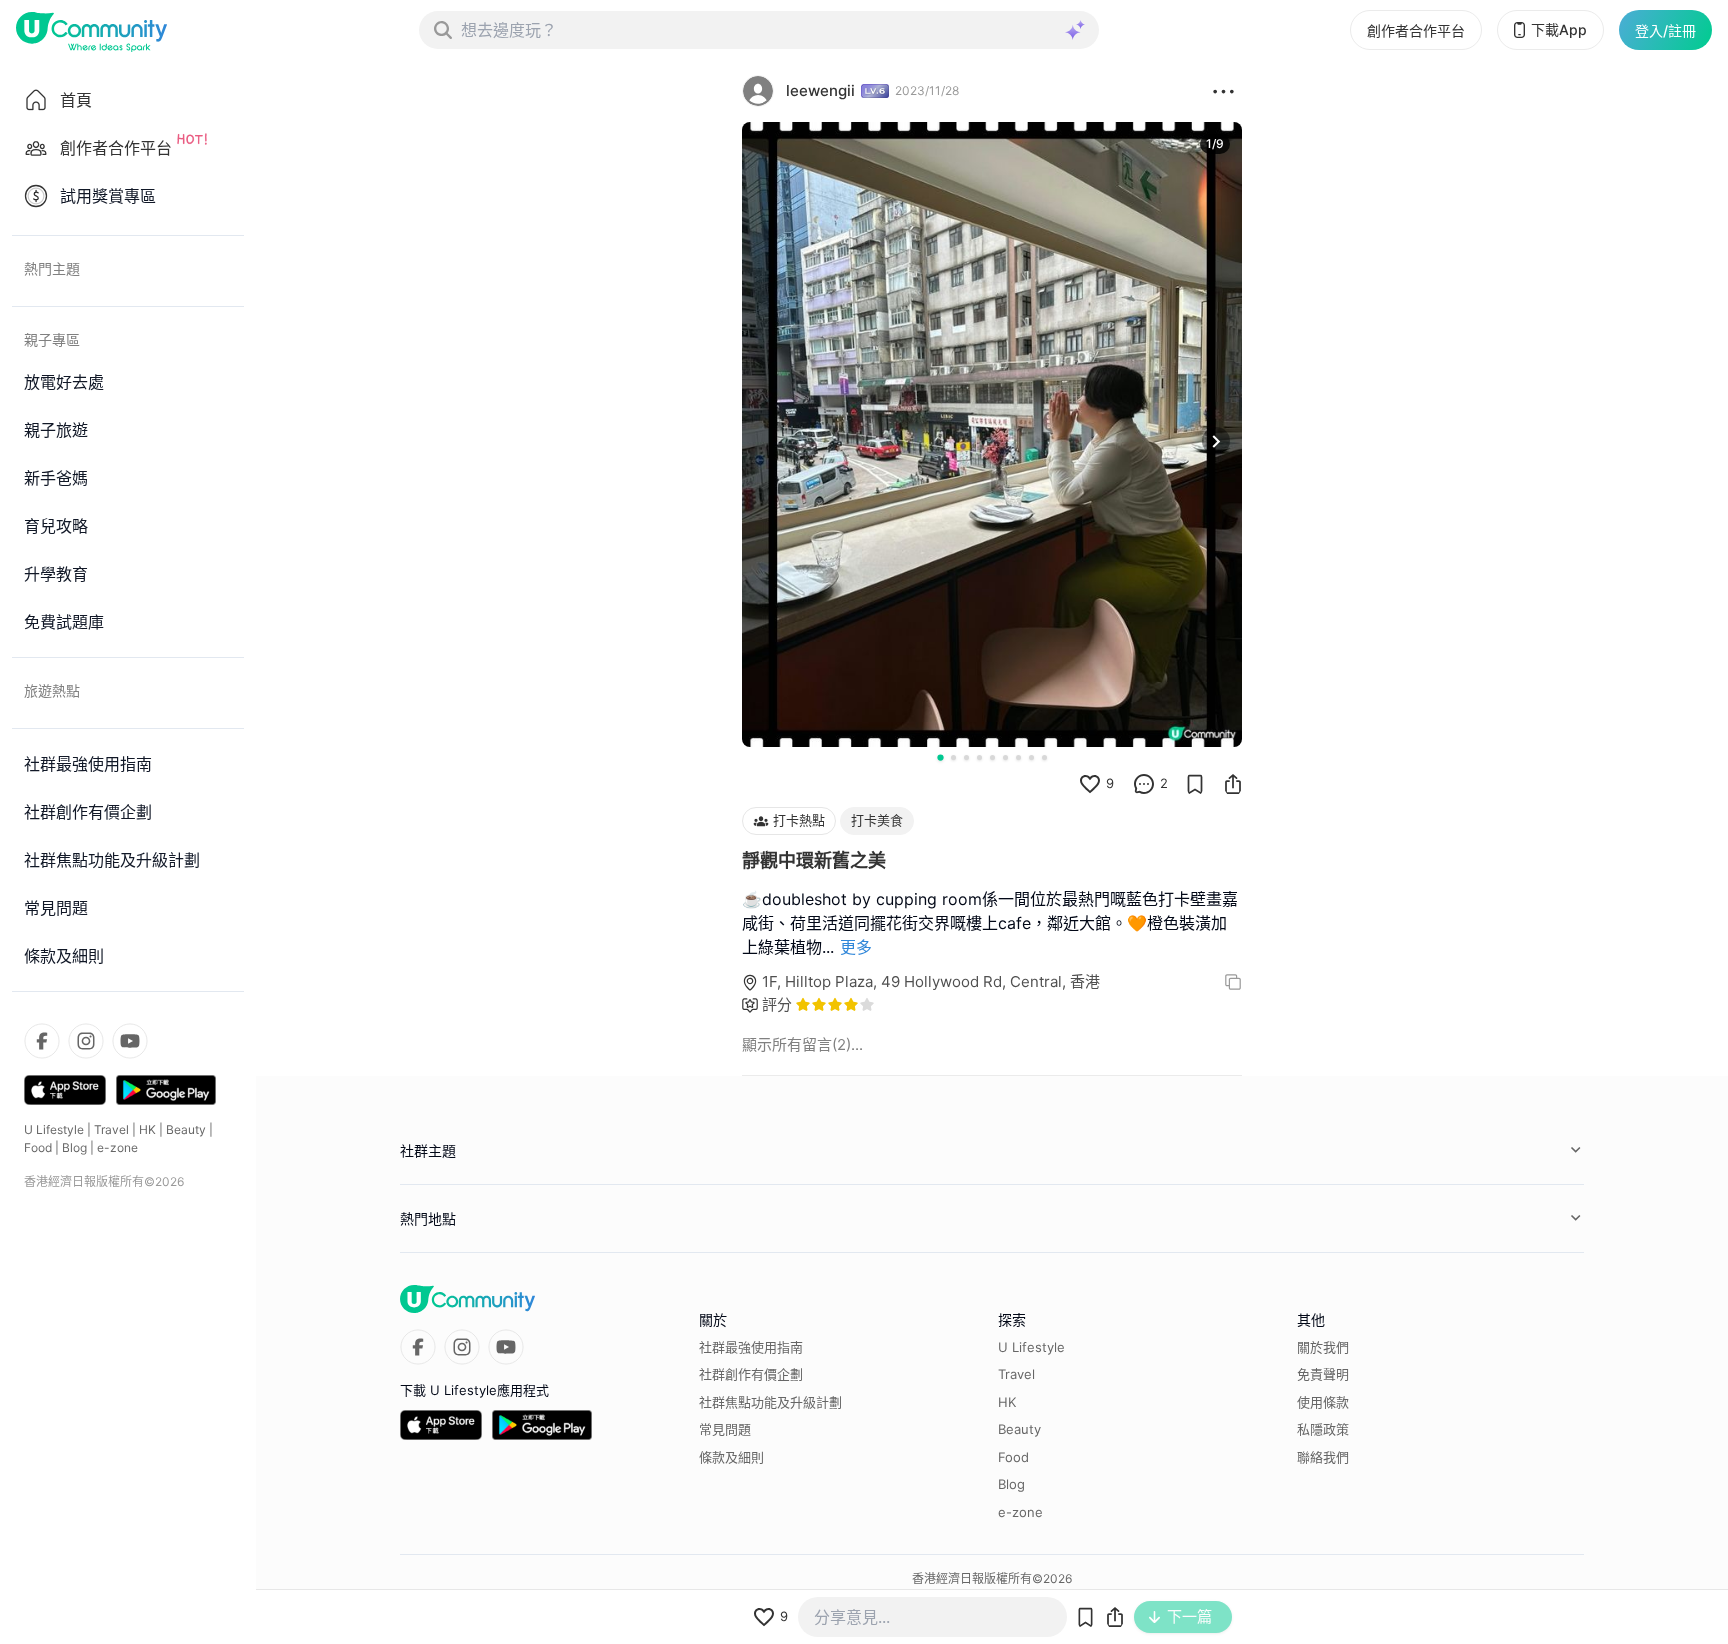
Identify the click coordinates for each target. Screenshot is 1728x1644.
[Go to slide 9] (1044, 757)
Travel (111, 1129)
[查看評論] (1144, 784)
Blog (74, 1147)
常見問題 (725, 1429)
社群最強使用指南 (751, 1347)
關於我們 (1323, 1347)
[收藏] (1195, 784)
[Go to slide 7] (1018, 757)
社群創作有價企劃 (751, 1374)
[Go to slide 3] (966, 757)
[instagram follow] (86, 1041)
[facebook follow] (42, 1041)
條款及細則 (731, 1457)
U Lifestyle (54, 1129)
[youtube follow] (130, 1041)
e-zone (117, 1147)
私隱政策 (1323, 1429)
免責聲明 (1323, 1374)
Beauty (186, 1129)
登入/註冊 (1665, 30)
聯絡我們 (1323, 1457)
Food (38, 1147)
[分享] (1233, 784)
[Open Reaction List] (1223, 91)
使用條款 (1323, 1402)
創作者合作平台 (1416, 30)
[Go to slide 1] (940, 757)
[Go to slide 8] (1031, 757)
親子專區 (52, 339)
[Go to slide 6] (1005, 757)
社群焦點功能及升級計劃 (770, 1402)
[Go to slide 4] (979, 757)
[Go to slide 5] (992, 757)
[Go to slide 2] (953, 757)
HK (147, 1129)
